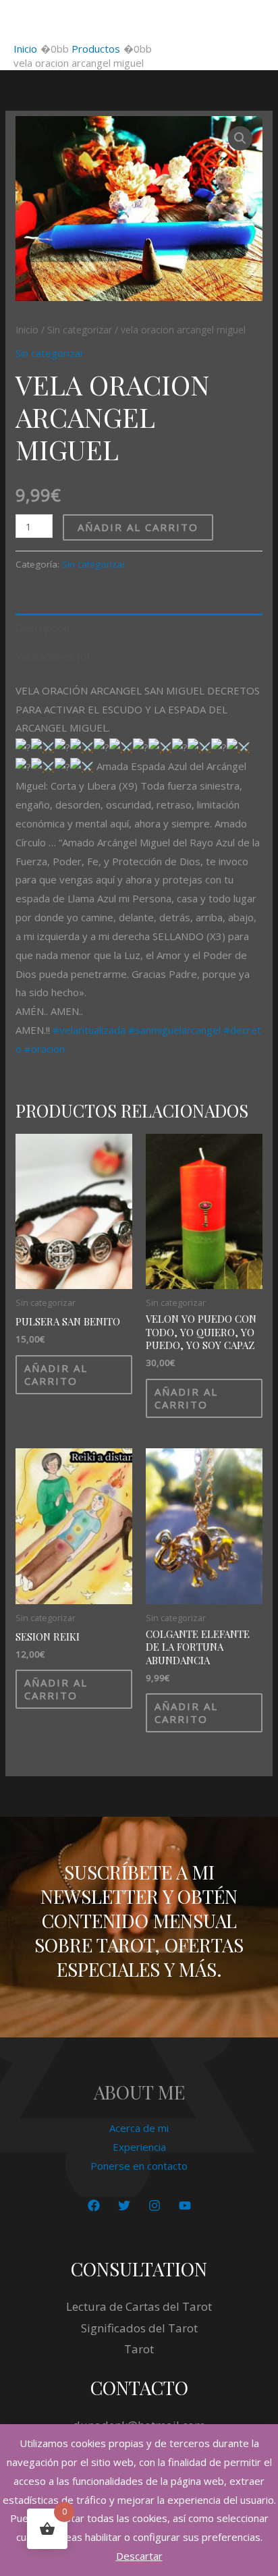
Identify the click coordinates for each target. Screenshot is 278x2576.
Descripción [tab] (43, 628)
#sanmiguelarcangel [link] (174, 1030)
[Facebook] (94, 2205)
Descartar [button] (139, 2556)
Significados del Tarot (139, 2328)
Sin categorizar (80, 330)
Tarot (139, 2349)
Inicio (27, 330)
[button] (240, 138)
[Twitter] (124, 2205)
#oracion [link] (45, 1049)
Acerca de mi (139, 2128)
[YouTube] (185, 2205)
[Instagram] (155, 2205)
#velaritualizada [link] (89, 1030)
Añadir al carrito (138, 527)
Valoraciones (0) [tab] (53, 656)
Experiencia (139, 2147)
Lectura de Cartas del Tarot (139, 2306)
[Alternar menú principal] (251, 21)
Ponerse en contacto (139, 2166)
